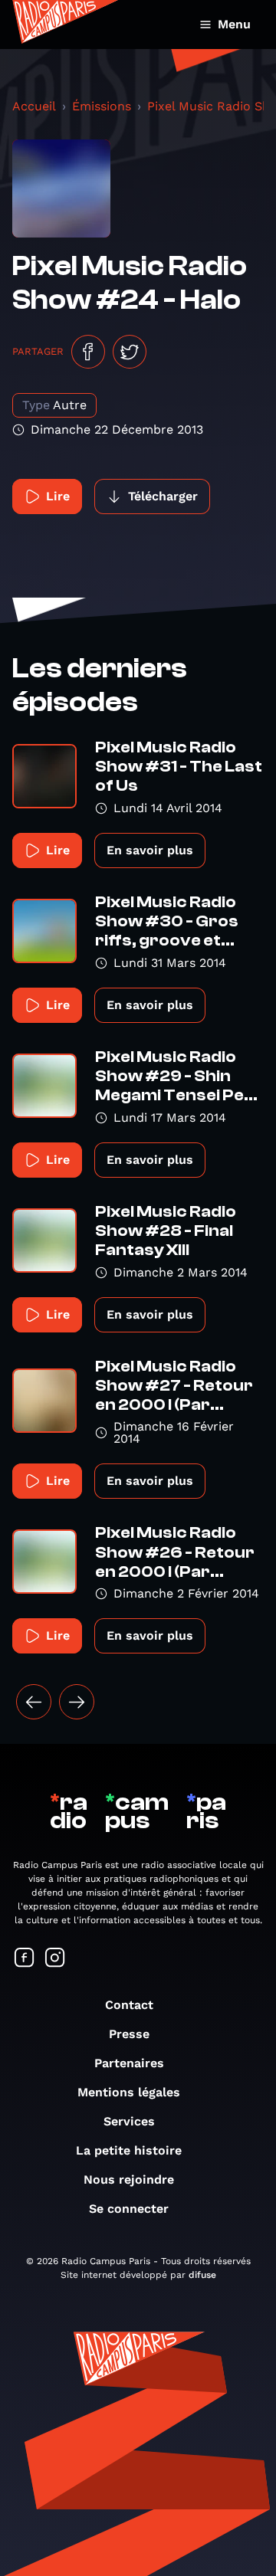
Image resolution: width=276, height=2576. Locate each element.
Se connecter (129, 2209)
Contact (129, 2005)
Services (129, 2121)
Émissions (102, 106)
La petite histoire (129, 2150)
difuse (202, 2275)
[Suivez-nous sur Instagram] (55, 1959)
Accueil (34, 106)
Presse (129, 2034)
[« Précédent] (34, 1702)
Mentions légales (129, 2092)
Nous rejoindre (129, 2179)
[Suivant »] (77, 1702)
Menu (234, 24)
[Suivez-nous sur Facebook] (25, 1959)
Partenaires (129, 2063)
